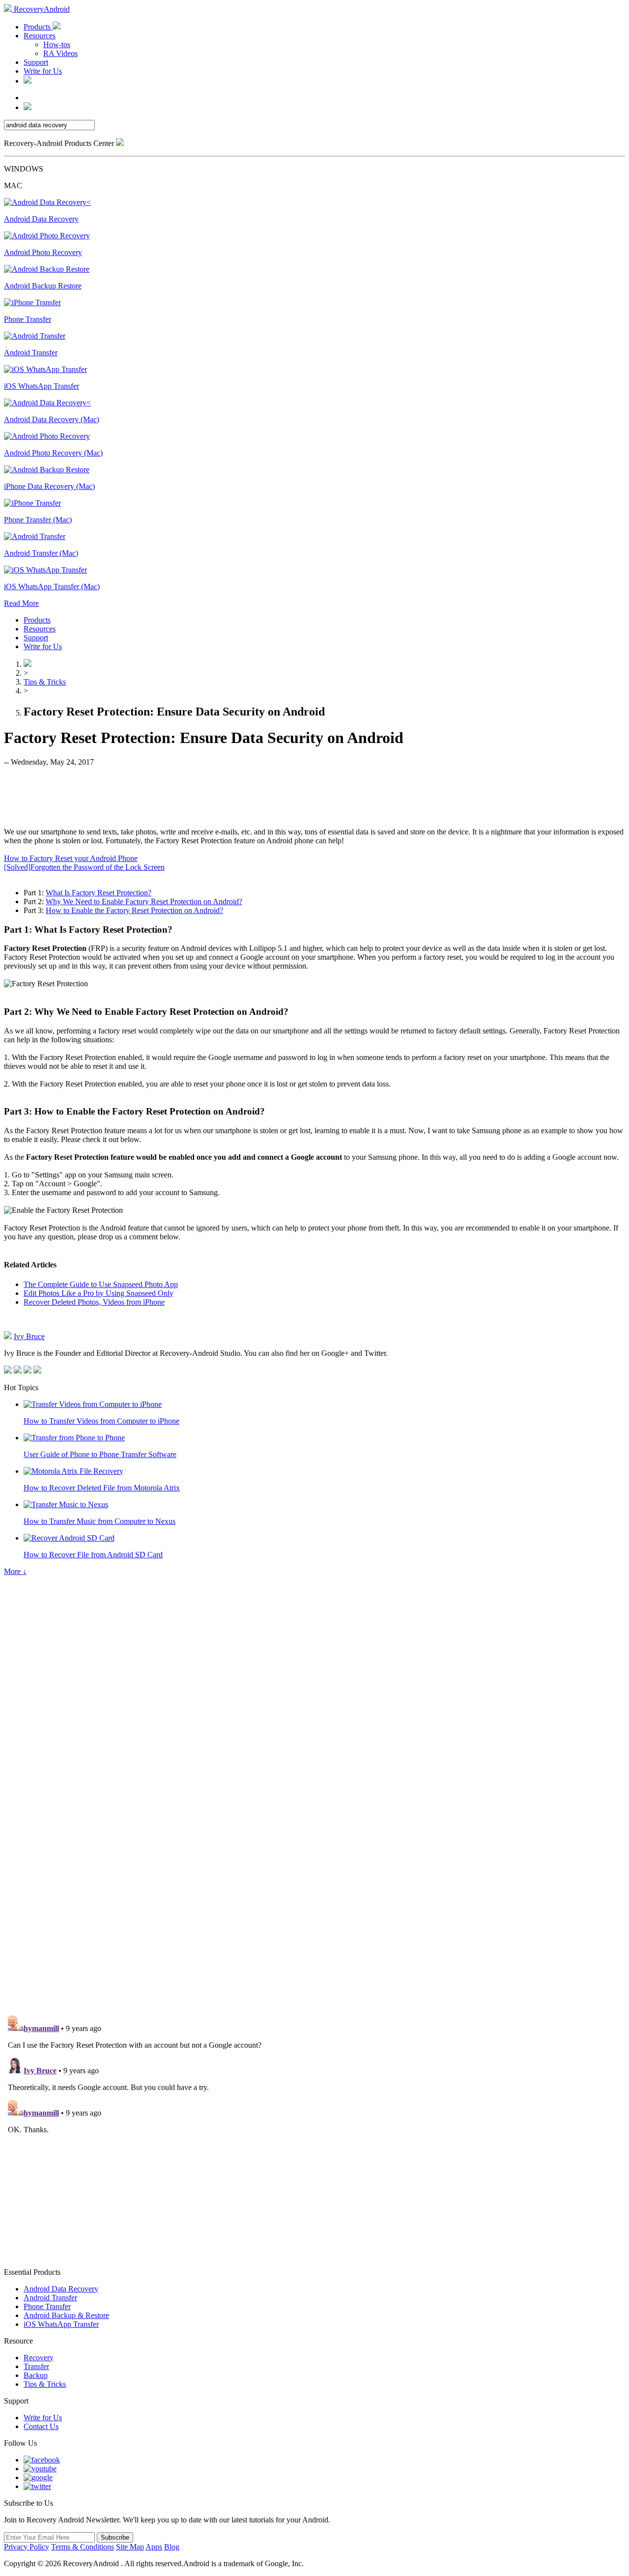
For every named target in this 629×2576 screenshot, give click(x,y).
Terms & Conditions (83, 2547)
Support (36, 62)
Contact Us (41, 2426)
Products (38, 27)
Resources (40, 36)
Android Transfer (50, 2298)
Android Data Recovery (61, 2289)
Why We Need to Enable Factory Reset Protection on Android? (144, 902)
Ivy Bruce (29, 1336)
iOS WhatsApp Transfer (61, 2324)
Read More (21, 603)
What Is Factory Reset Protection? (99, 893)
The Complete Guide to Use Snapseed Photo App (101, 1284)
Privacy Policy (27, 2547)
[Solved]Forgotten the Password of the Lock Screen (84, 867)
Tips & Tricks (45, 682)
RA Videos (60, 53)
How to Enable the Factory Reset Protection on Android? (134, 910)
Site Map (130, 2547)
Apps (154, 2547)
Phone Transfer (47, 2306)
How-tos (57, 44)
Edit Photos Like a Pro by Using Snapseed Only (99, 1293)
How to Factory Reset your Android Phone (71, 858)
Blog (172, 2547)
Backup (36, 2375)
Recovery (39, 2358)
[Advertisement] (314, 796)
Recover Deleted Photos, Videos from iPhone (94, 1302)
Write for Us (43, 71)
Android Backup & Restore (66, 2315)
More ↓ (15, 1571)
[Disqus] (314, 1872)
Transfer (36, 2366)
